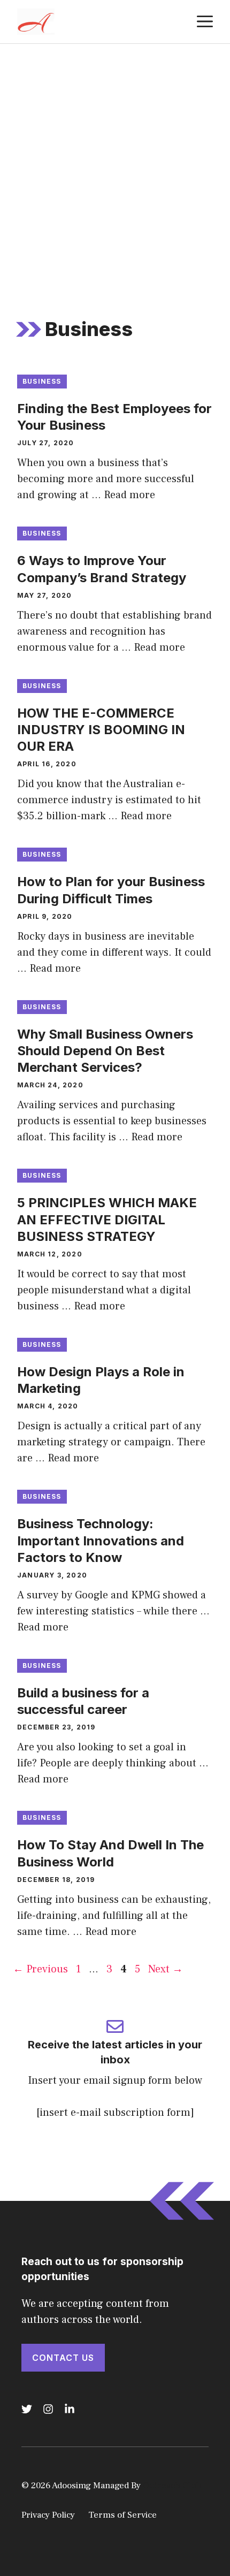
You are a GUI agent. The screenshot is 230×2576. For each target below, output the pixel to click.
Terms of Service (122, 2515)
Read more (129, 495)
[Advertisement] (115, 164)
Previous (40, 1969)
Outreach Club (172, 2486)
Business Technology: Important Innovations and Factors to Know (101, 1540)
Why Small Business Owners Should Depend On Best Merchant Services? (105, 1051)
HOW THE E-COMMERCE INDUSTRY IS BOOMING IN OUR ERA (101, 730)
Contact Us (63, 2358)
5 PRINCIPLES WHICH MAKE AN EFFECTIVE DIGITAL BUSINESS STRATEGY (107, 1219)
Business (42, 381)
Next (166, 1969)
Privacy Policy (48, 2515)
